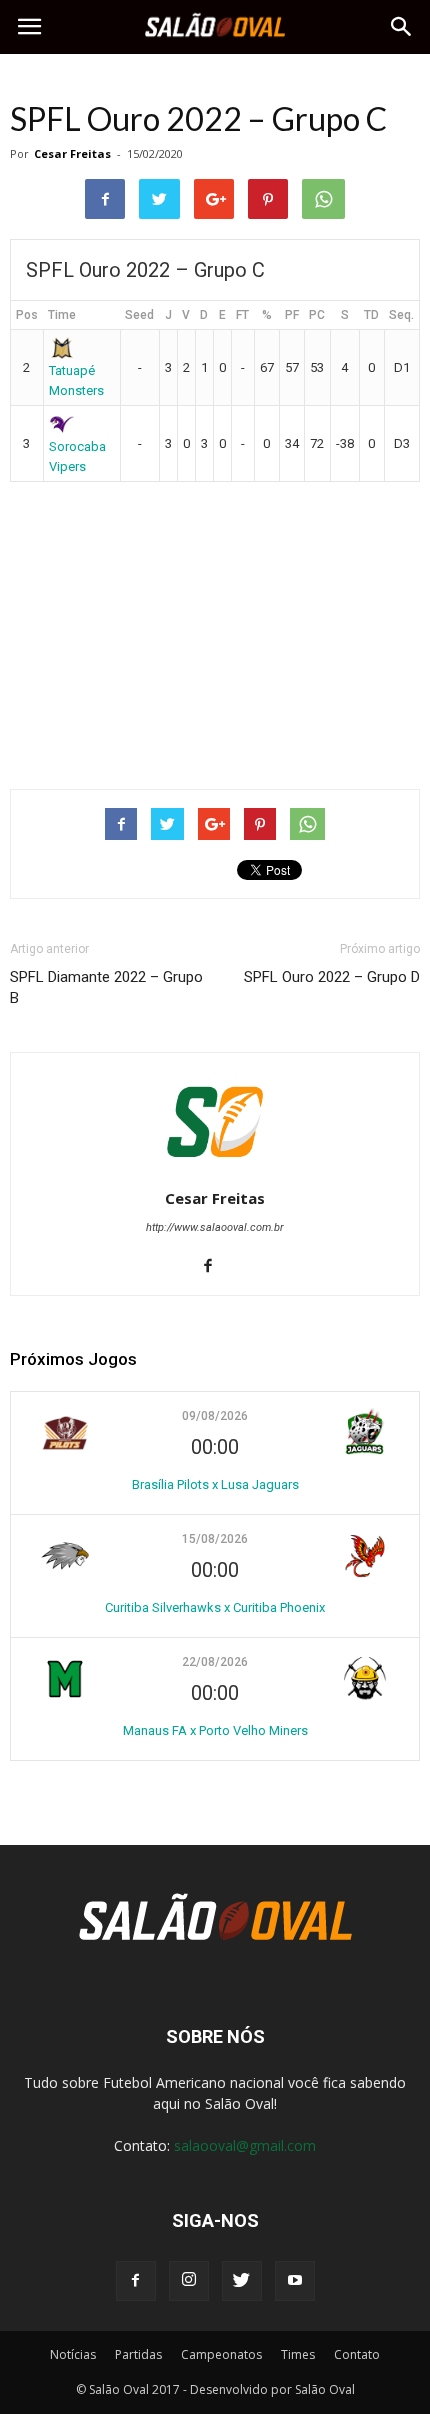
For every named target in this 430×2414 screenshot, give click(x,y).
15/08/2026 (215, 1539)
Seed (139, 315)
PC (317, 315)
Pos (27, 315)
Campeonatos (221, 2354)
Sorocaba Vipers (77, 456)
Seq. (401, 315)
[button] (402, 27)
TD (371, 315)
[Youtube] (295, 2281)
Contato (357, 2354)
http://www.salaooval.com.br (215, 1227)
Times (298, 2354)
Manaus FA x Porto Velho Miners (215, 1730)
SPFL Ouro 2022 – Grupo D (332, 977)
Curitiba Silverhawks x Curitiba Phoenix (215, 1607)
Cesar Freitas (72, 153)
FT (242, 315)
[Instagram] (189, 2281)
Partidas (138, 2354)
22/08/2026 (215, 1662)
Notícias (73, 2354)
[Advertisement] (215, 627)
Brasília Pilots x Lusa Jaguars (215, 1484)
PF (292, 315)
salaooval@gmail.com (245, 2145)
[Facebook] (215, 1267)
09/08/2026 (215, 1416)
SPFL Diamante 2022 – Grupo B (106, 987)
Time (62, 315)
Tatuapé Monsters (76, 380)
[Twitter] (242, 2281)
